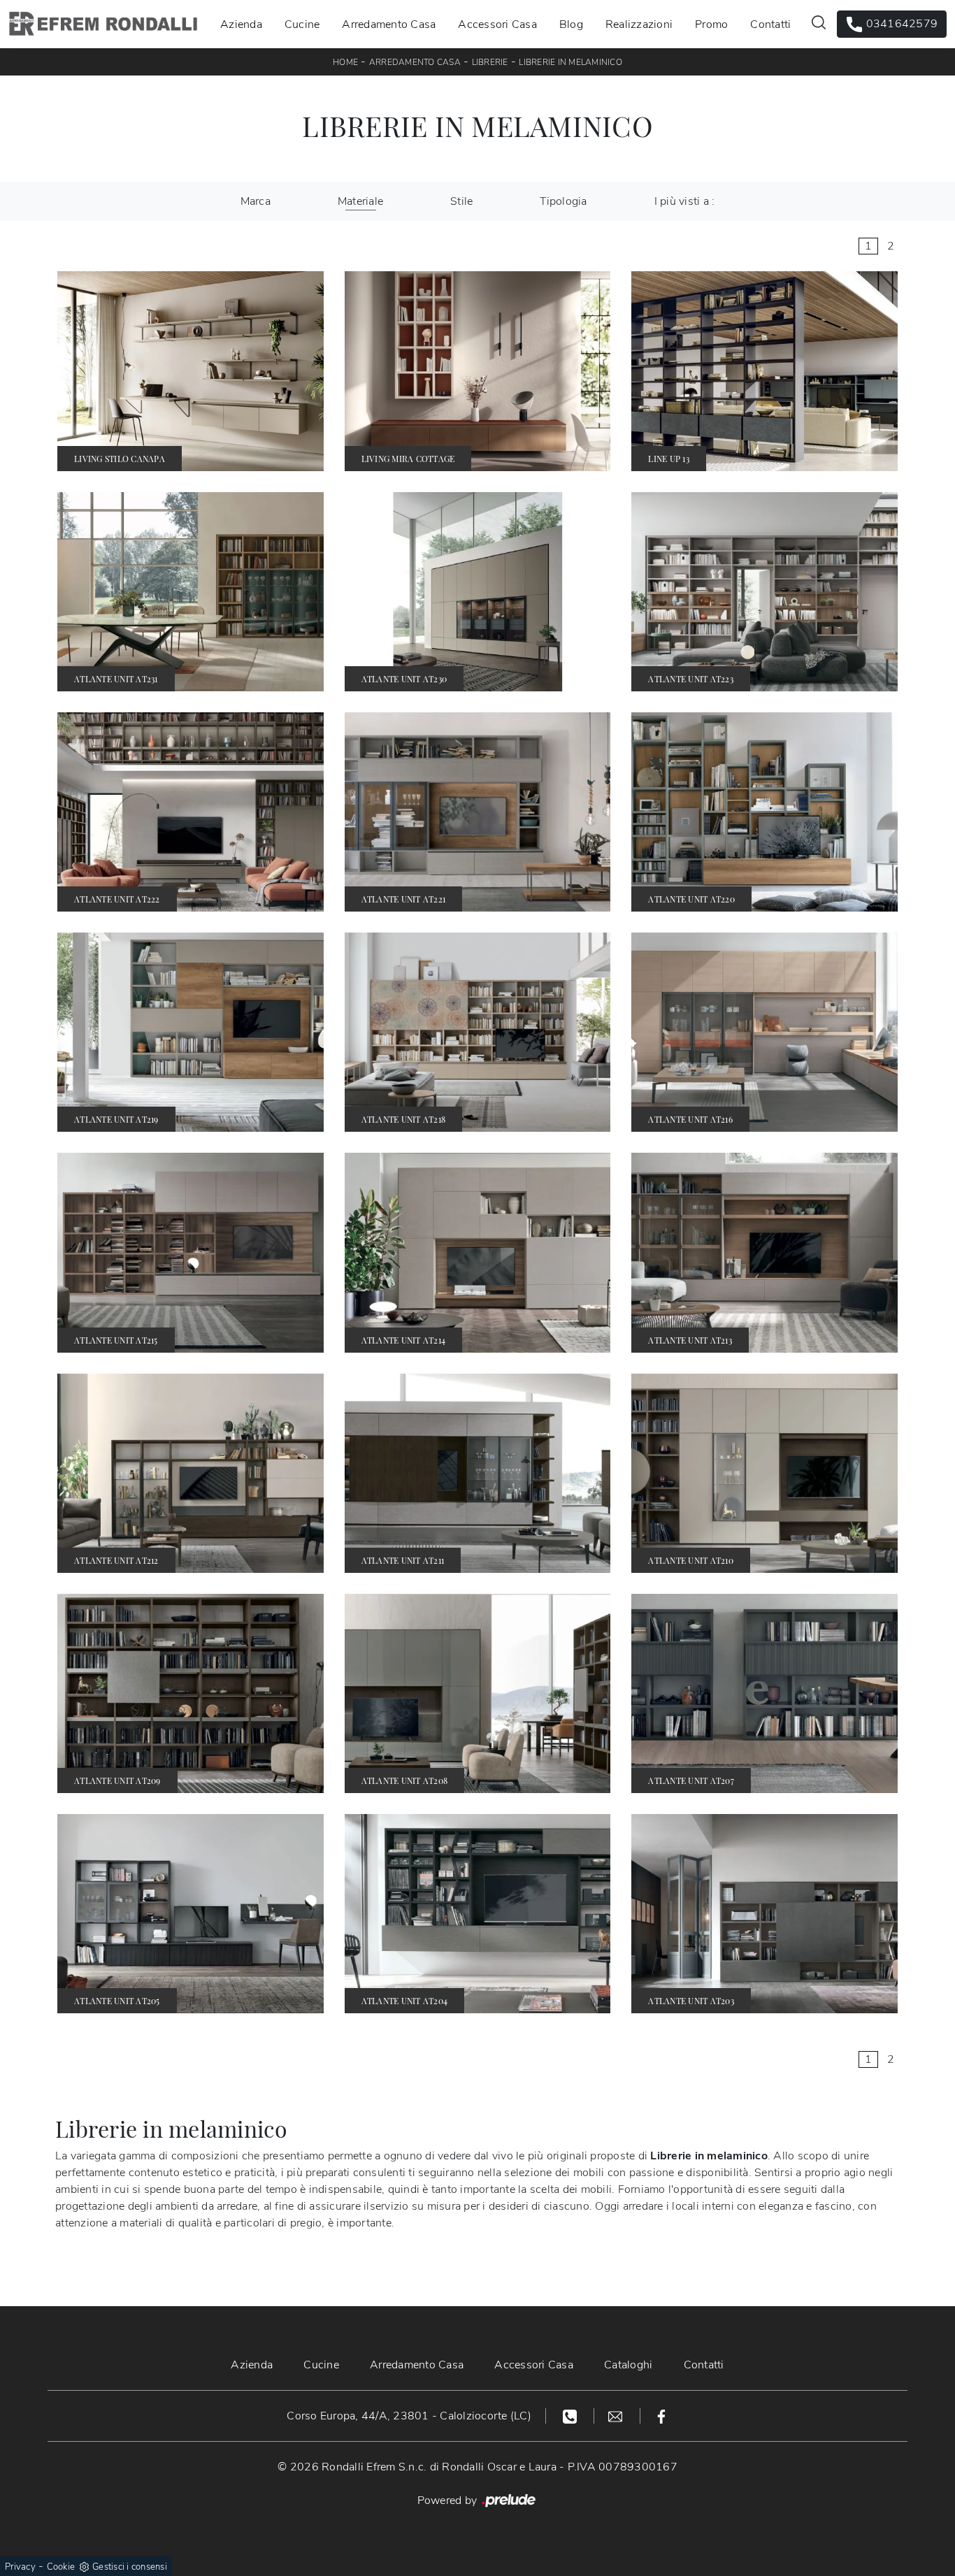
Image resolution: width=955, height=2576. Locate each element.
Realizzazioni (639, 24)
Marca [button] (256, 201)
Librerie (490, 62)
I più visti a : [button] (685, 201)
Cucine (302, 24)
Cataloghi (628, 2365)
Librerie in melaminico (570, 62)
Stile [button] (461, 201)
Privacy (20, 2567)
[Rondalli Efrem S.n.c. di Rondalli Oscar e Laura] (103, 24)
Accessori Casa (497, 24)
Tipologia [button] (563, 201)
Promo (711, 24)
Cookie (61, 2567)
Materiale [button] (360, 201)
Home (345, 62)
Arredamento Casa (389, 24)
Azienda (241, 24)
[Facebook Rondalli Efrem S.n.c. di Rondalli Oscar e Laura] (661, 2416)
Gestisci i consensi (130, 2567)
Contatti (770, 24)
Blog (571, 24)
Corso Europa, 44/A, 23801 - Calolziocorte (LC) (409, 2416)
